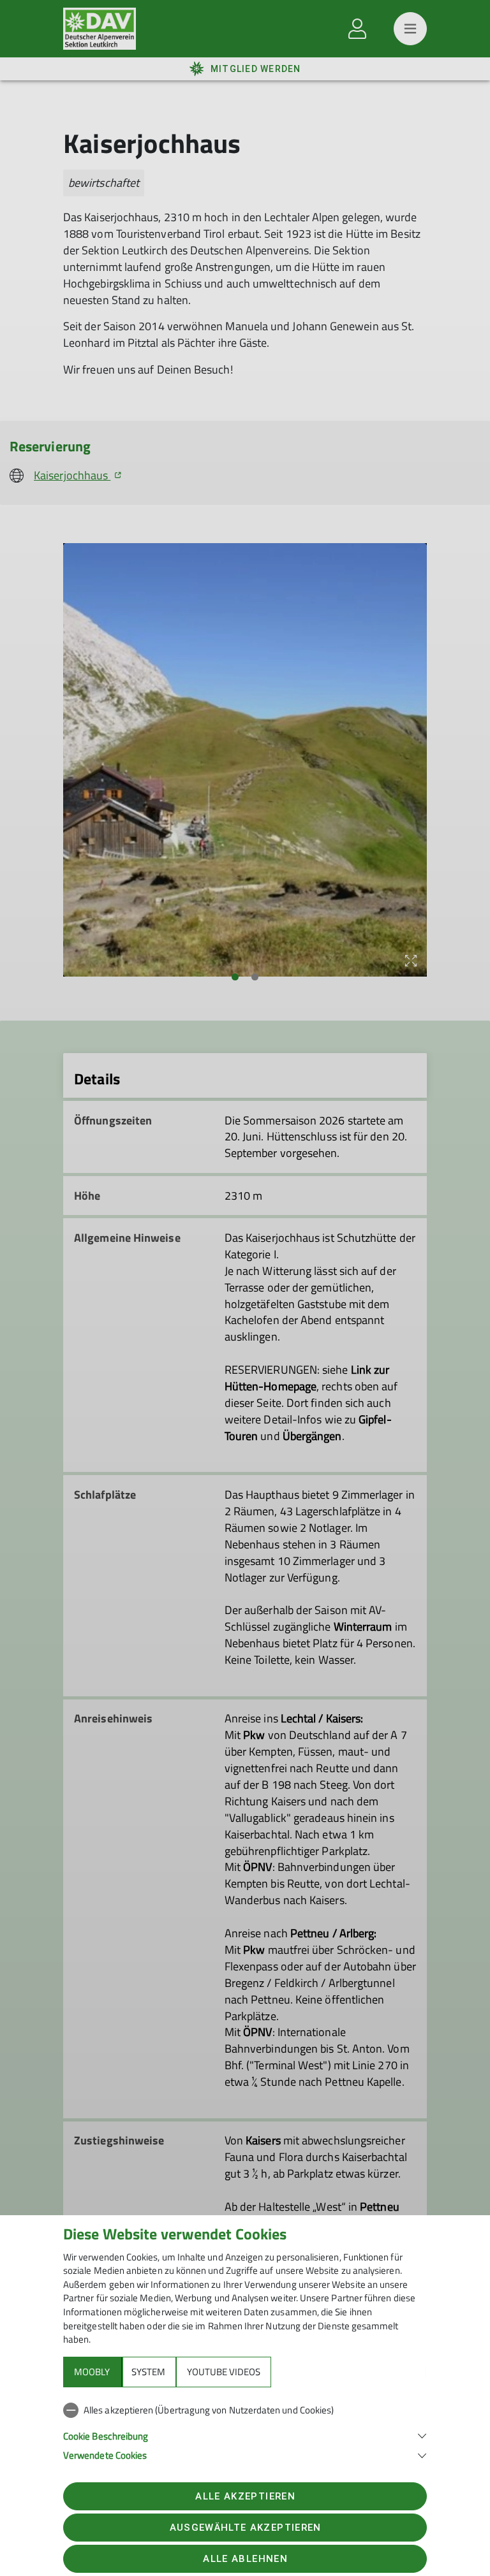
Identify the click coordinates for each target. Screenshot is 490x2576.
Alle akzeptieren (245, 2496)
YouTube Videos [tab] (224, 2372)
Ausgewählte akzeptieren (246, 2528)
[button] (245, 2435)
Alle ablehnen (245, 2559)
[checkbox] (245, 2410)
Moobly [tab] (92, 2372)
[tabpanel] (245, 2430)
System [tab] (148, 2372)
